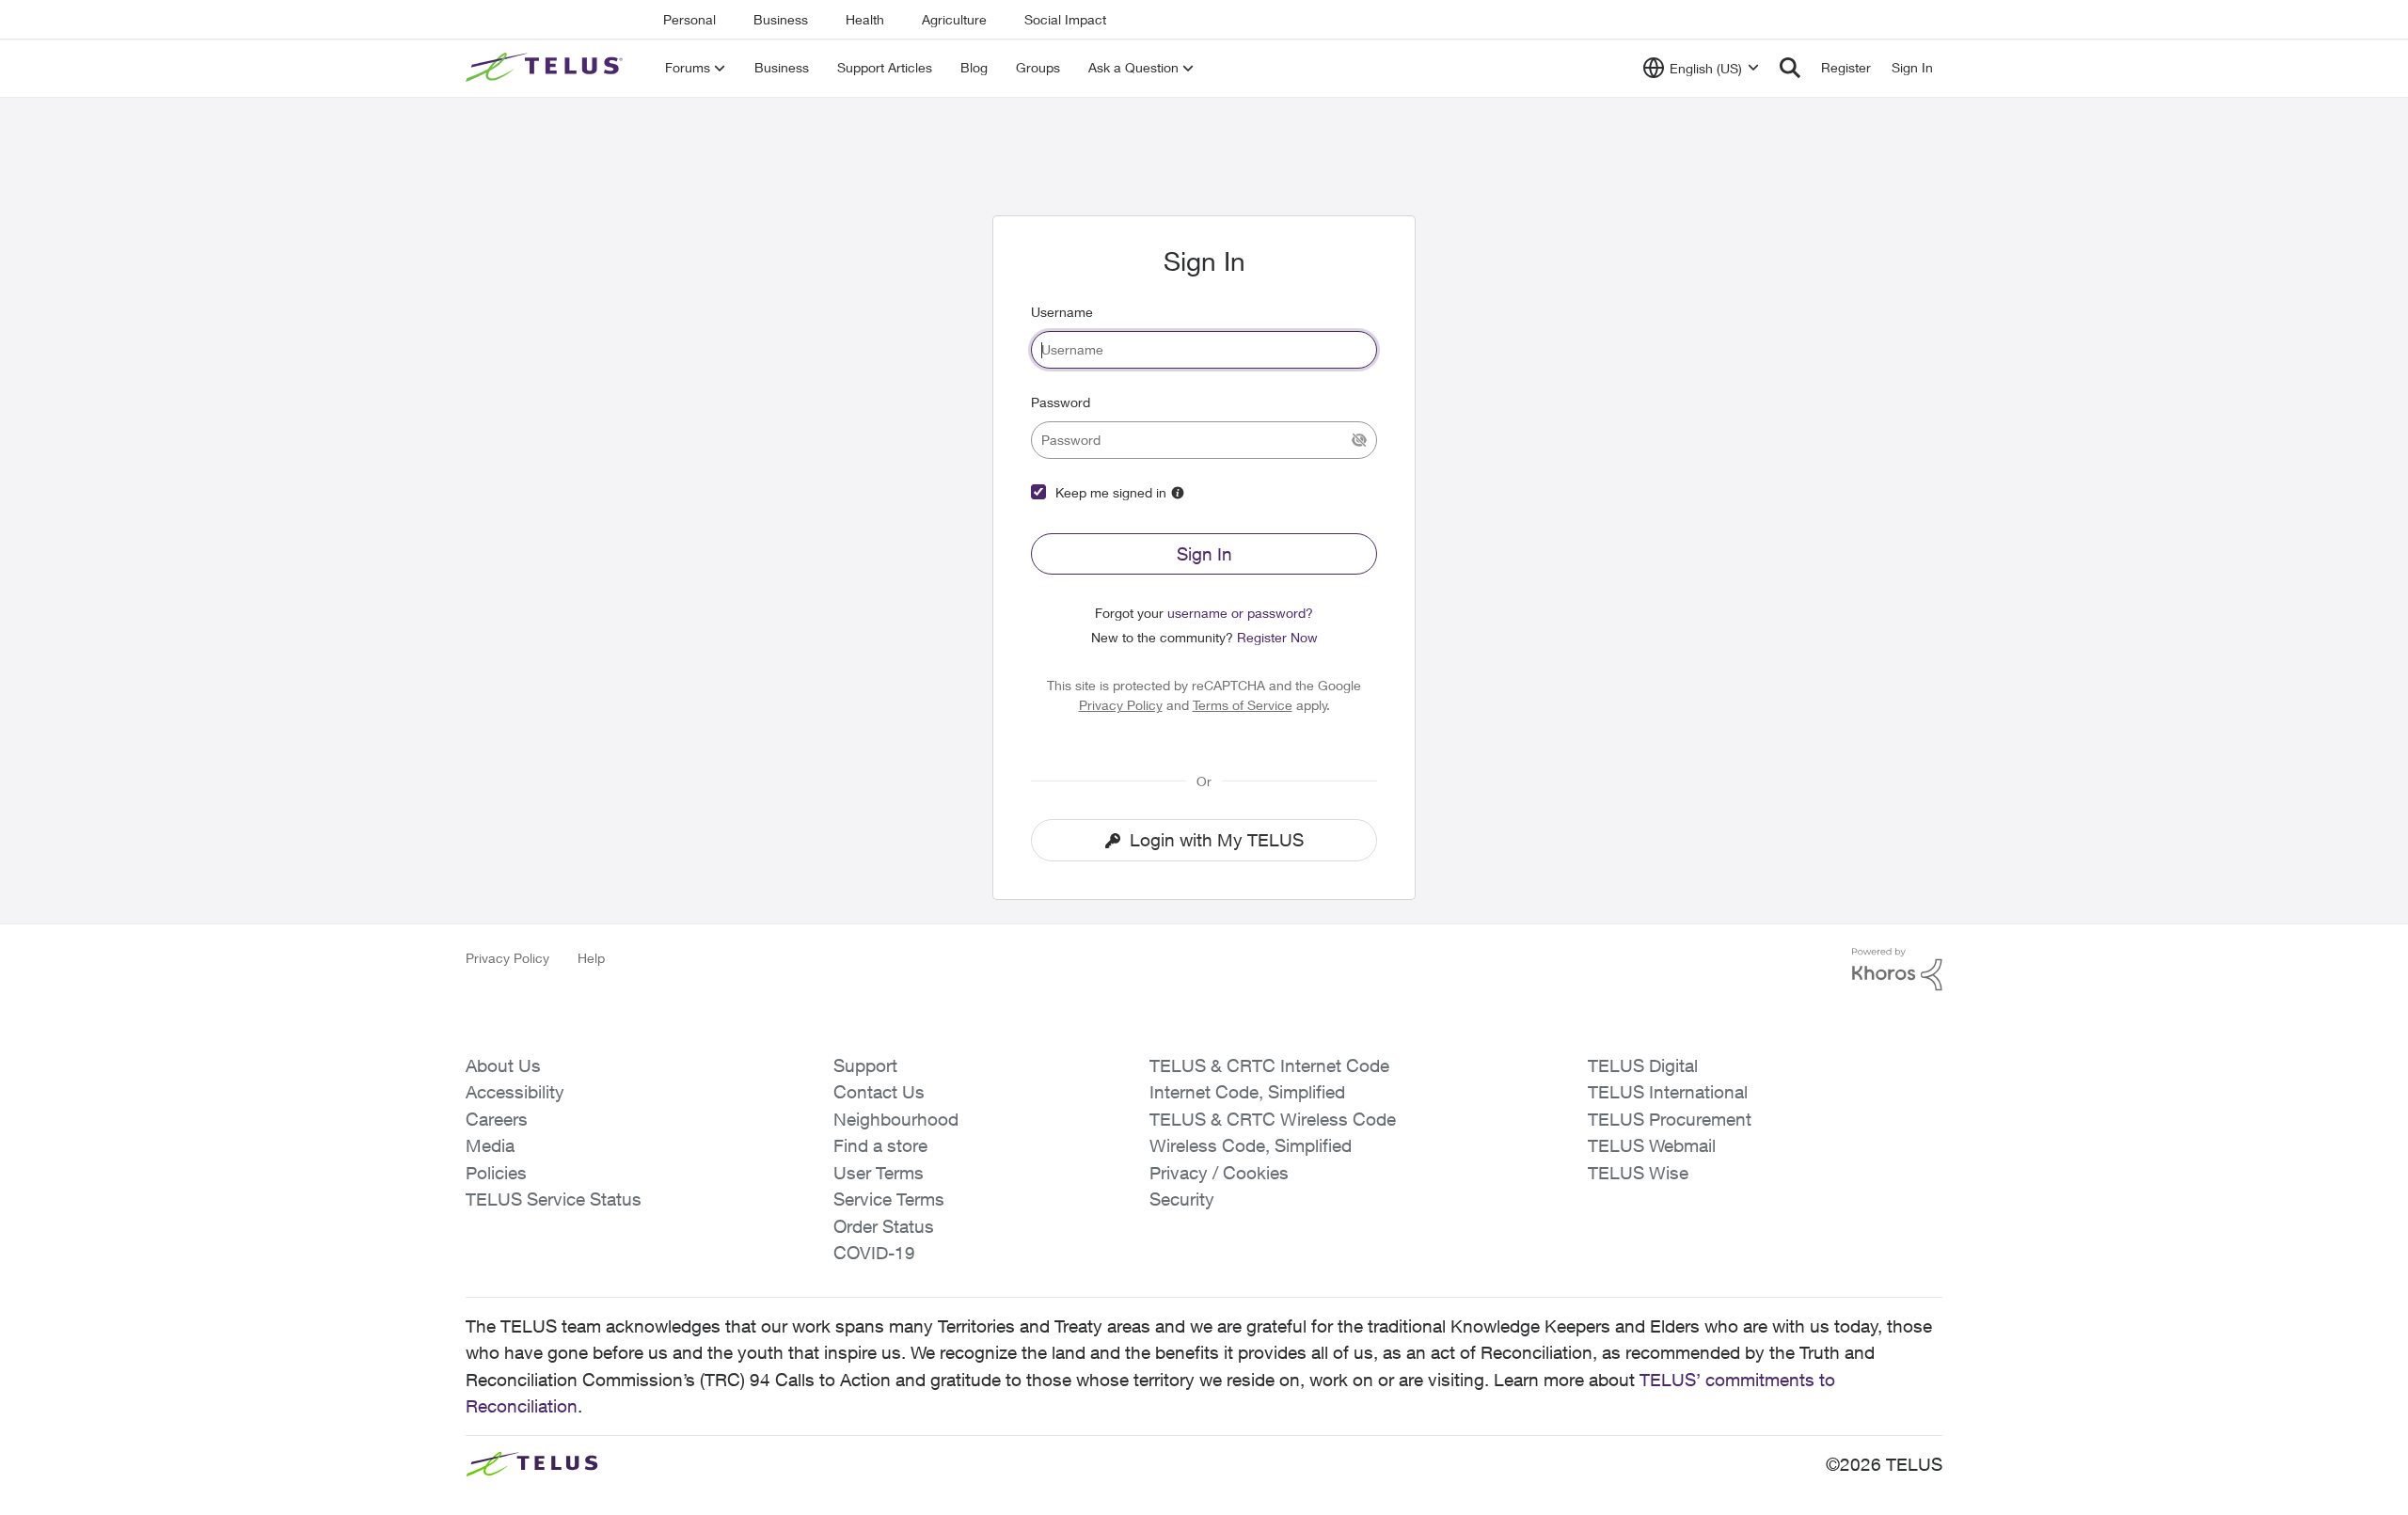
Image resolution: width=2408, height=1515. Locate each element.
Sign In (1204, 554)
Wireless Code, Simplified (1251, 1145)
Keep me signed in (1111, 492)
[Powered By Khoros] (1897, 970)
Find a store (880, 1145)
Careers (497, 1119)
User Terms (879, 1173)
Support (865, 1065)
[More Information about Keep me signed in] (1178, 493)
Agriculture (954, 19)
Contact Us (879, 1092)
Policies (496, 1173)
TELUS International (1668, 1092)
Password (1061, 402)
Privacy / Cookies (1219, 1173)
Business (781, 19)
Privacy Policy (1121, 705)
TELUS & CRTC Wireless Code (1273, 1119)
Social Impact (1065, 19)
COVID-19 (874, 1253)
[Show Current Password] (1359, 440)
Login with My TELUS (1217, 840)
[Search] (1790, 68)
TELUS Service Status (554, 1199)
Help (591, 958)
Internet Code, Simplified (1247, 1092)
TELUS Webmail (1652, 1145)
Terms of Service (1243, 705)
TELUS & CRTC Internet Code (1269, 1065)
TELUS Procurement (1670, 1119)
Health (865, 19)
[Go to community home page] (547, 68)
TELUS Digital (1643, 1065)
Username (1062, 312)
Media (490, 1145)
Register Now (1277, 637)
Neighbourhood (896, 1119)
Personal (689, 19)
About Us (503, 1065)
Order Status (884, 1226)
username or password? (1240, 613)
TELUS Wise (1638, 1173)
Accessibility (515, 1092)
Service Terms (889, 1199)
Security (1182, 1199)
